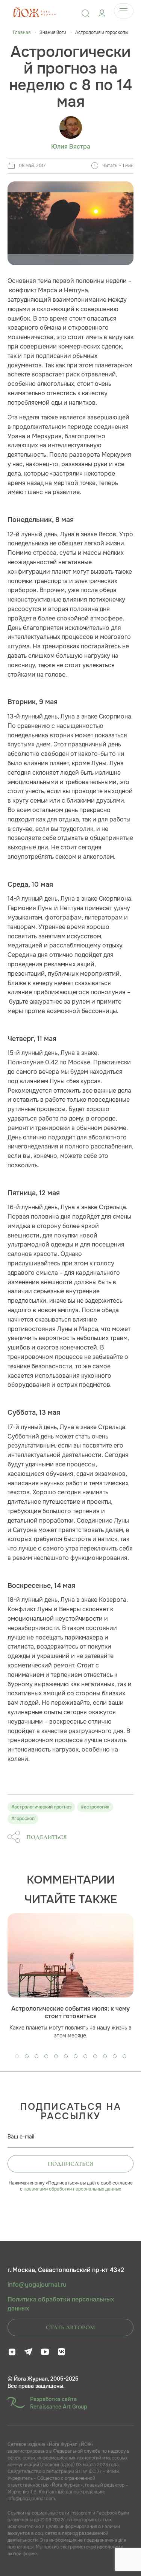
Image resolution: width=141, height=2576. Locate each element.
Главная (22, 32)
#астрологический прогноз (41, 1807)
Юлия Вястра (71, 147)
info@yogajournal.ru (37, 2285)
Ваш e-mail (21, 2137)
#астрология (95, 1807)
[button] (17, 2056)
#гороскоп (23, 1819)
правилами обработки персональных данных (72, 2189)
